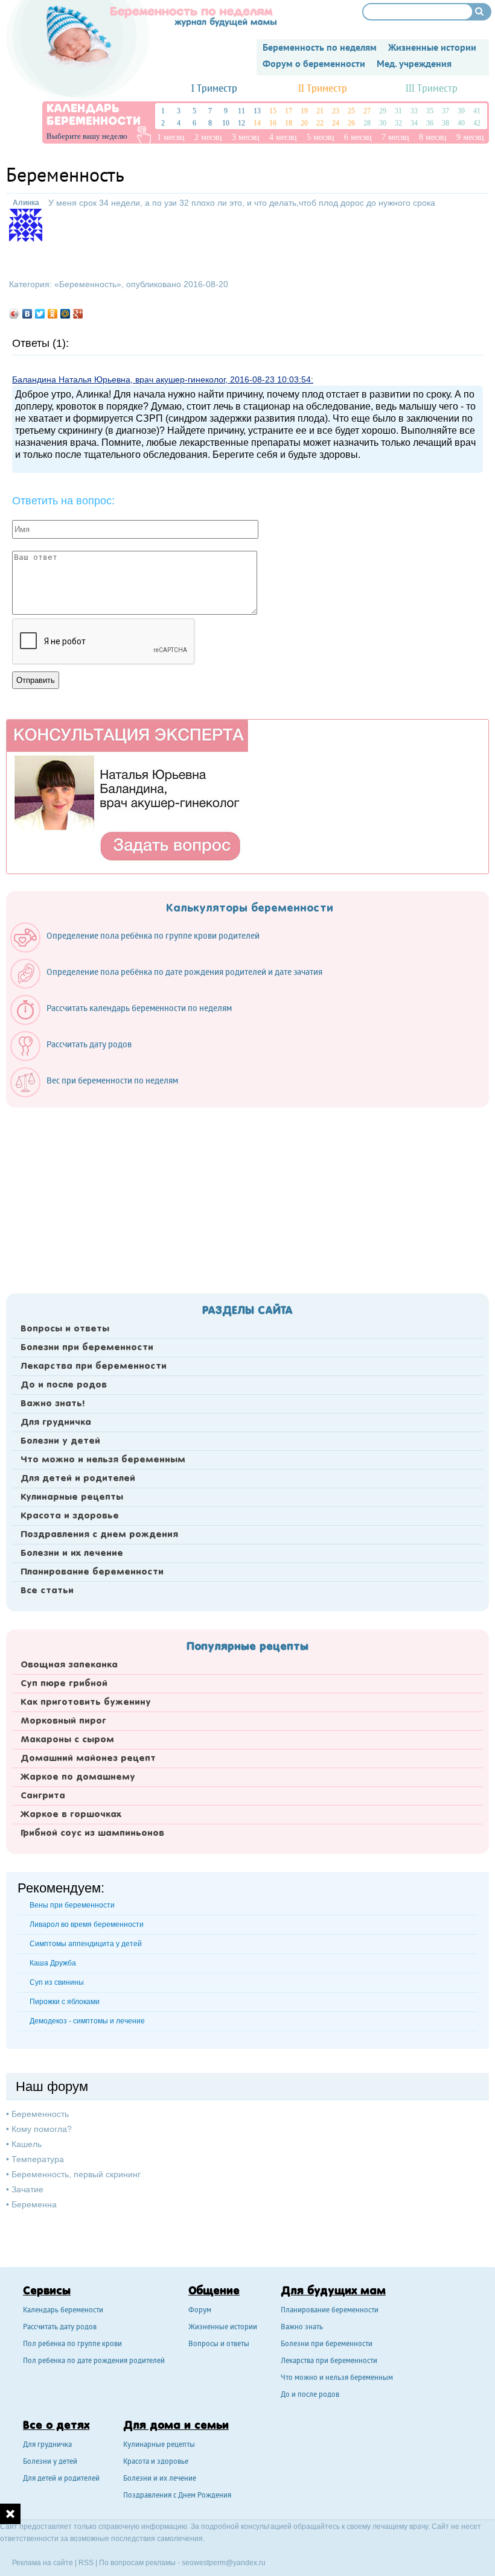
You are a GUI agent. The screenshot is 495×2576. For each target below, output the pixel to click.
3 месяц (246, 137)
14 (257, 123)
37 (445, 111)
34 (414, 123)
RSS (86, 2563)
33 (414, 111)
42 (477, 123)
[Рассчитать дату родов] (77, 1058)
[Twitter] (40, 314)
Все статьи (47, 1591)
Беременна (34, 2204)
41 (477, 111)
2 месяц (208, 137)
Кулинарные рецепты (72, 1497)
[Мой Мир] (65, 314)
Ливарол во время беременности (87, 1924)
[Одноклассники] (53, 314)
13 (257, 111)
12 (241, 123)
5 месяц (321, 137)
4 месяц (283, 137)
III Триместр (432, 89)
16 (273, 123)
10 (226, 123)
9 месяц (470, 137)
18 (289, 123)
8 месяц (433, 137)
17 (289, 111)
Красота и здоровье (70, 1516)
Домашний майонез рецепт (88, 1759)
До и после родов (64, 1385)
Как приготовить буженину (86, 1702)
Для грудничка (56, 1423)
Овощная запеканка (69, 1665)
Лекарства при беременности (94, 1366)
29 (383, 111)
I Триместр (214, 89)
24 (336, 123)
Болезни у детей (60, 1441)
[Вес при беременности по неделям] (100, 1094)
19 (304, 111)
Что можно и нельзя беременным (103, 1460)
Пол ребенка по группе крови (72, 2345)
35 (430, 111)
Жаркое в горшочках (71, 1815)
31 (398, 111)
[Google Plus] (78, 314)
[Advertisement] (247, 1197)
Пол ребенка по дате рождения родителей (94, 2362)
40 (461, 123)
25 (351, 111)
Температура (38, 2159)
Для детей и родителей (78, 1479)
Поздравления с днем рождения (99, 1535)
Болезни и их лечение (72, 1553)
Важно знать (302, 2328)
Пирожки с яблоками (65, 2002)
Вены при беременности (72, 1905)
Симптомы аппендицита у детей (86, 1944)
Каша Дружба (53, 1963)
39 (461, 111)
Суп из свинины (57, 1982)
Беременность (88, 284)
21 (320, 111)
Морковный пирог (63, 1721)
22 (320, 123)
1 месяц (171, 137)
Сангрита (43, 1796)
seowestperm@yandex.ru (224, 2563)
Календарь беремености (63, 2311)
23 (336, 111)
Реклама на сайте (43, 2563)
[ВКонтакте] (27, 314)
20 (304, 123)
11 (241, 111)
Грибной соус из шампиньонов (92, 1833)
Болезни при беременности (87, 1348)
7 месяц (395, 137)
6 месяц (358, 137)
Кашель (27, 2144)
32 (398, 123)
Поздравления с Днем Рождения (177, 2496)
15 (273, 111)
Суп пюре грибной (64, 1684)
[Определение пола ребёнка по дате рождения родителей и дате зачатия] (172, 986)
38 (445, 123)
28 (367, 123)
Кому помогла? (42, 2129)
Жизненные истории (223, 2328)
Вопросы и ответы (65, 1329)
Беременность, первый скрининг (76, 2174)
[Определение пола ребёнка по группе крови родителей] (141, 950)
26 (351, 123)
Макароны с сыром (67, 1740)
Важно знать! (53, 1404)
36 (430, 123)
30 (383, 123)
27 (367, 111)
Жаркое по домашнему (78, 1777)
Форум (200, 2311)
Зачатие (27, 2189)
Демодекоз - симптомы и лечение (87, 2021)
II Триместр (323, 89)
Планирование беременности (92, 1572)
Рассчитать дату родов (60, 2328)
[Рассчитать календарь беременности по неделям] (127, 1022)
